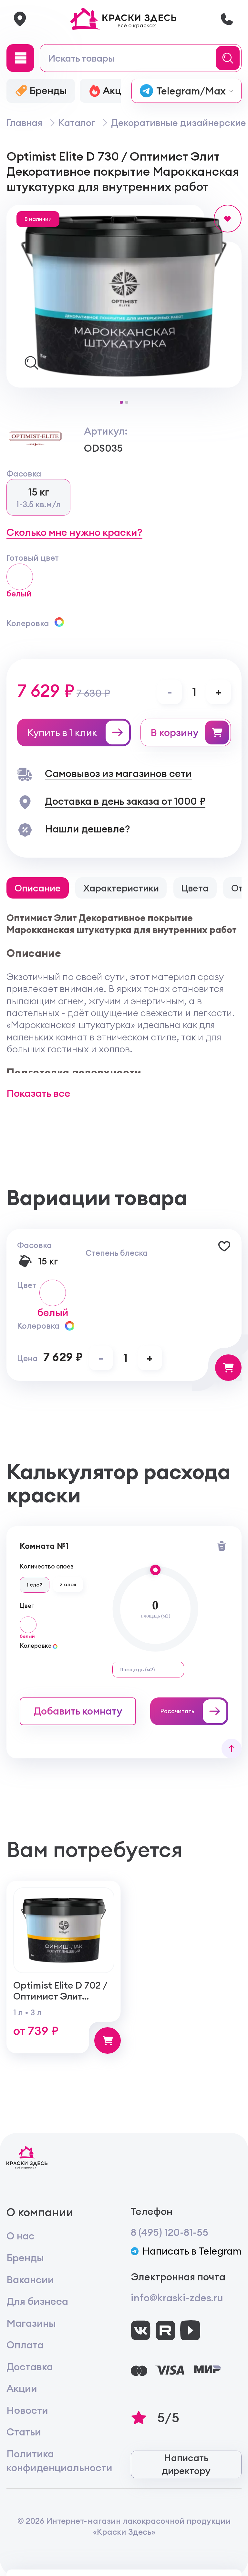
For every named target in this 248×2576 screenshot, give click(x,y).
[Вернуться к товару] (231, 1749)
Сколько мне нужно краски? (74, 532)
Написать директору (186, 2464)
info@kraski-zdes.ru (177, 2298)
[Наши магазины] (20, 19)
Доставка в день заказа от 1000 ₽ (125, 801)
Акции (22, 2388)
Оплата (25, 2345)
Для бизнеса (37, 2301)
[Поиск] (230, 58)
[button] (121, 402)
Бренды (25, 2258)
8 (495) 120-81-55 (170, 2232)
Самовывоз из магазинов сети (118, 773)
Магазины (31, 2323)
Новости (27, 2410)
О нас (21, 2236)
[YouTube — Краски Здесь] (190, 2330)
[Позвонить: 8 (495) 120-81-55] (227, 19)
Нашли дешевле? (88, 829)
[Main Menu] (20, 58)
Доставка (30, 2367)
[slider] (155, 1570)
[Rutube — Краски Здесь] (165, 2330)
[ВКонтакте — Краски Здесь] (141, 2330)
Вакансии (30, 2280)
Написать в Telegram (192, 2251)
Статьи (24, 2432)
